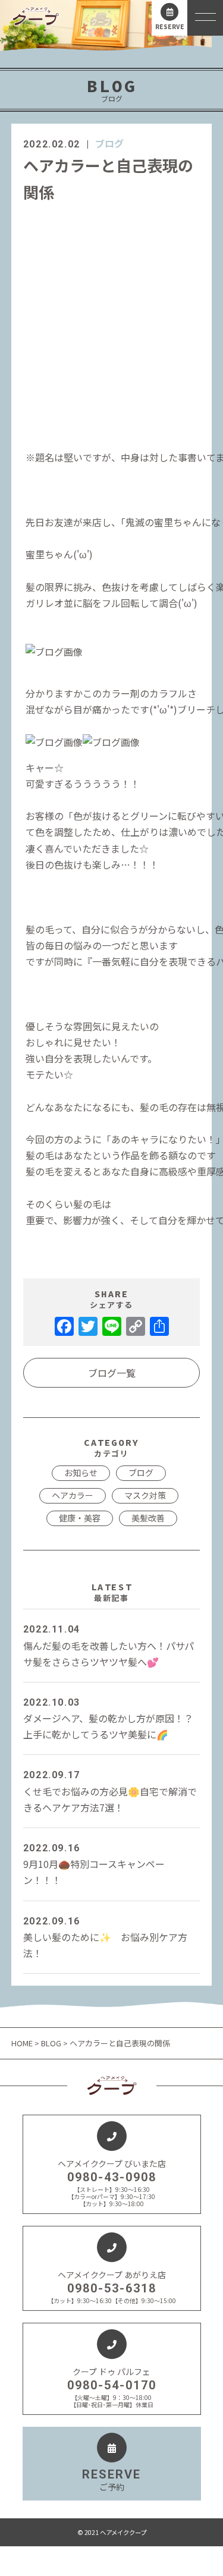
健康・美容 (80, 1518)
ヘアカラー (73, 1495)
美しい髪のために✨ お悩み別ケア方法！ (105, 1938)
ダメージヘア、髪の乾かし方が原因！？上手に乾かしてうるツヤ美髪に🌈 (108, 1719)
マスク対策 (145, 1495)
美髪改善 (148, 1518)
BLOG (51, 2043)
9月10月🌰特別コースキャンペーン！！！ (94, 1865)
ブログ (109, 143)
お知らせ (81, 1473)
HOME (23, 2043)
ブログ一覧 (112, 1373)
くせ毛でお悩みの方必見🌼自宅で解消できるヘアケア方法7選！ (110, 1792)
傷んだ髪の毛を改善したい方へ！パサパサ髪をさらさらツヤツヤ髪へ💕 (109, 1646)
